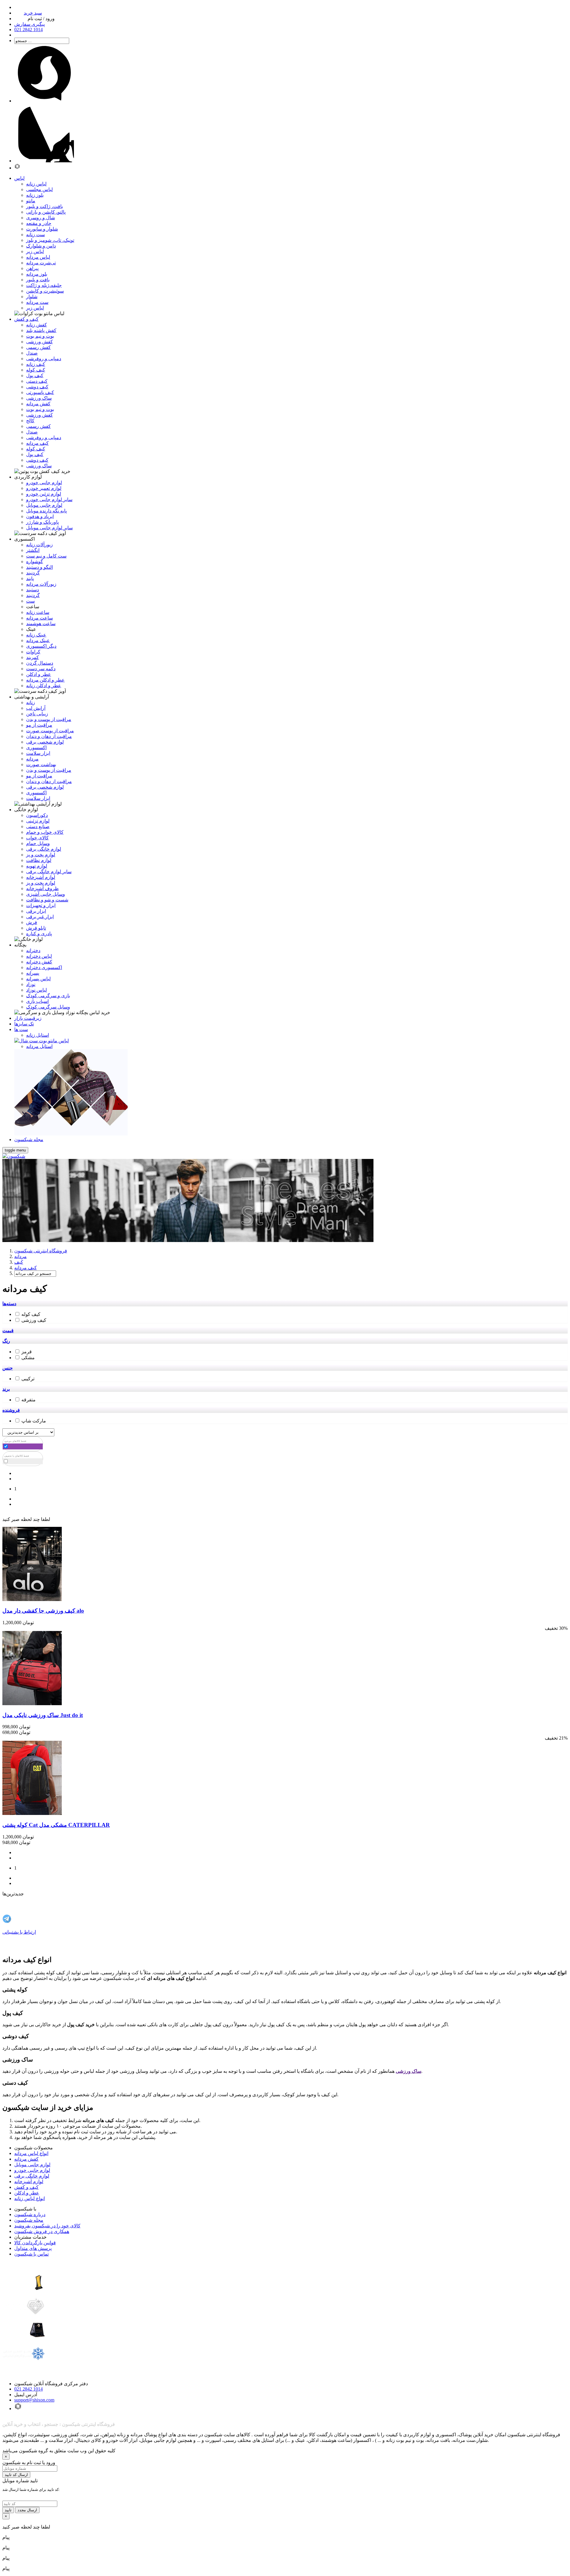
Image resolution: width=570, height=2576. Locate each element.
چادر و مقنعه (39, 223)
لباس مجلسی (39, 189)
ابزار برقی (36, 911)
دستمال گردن (40, 663)
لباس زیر (35, 251)
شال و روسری (41, 218)
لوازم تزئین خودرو (44, 494)
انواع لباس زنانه (30, 2198)
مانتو (31, 201)
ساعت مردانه (39, 618)
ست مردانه (37, 302)
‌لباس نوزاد (37, 990)
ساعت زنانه (38, 612)
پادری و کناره (39, 934)
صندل (32, 353)
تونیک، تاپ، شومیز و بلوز (50, 240)
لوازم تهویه (37, 866)
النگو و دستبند (39, 567)
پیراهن (32, 268)
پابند (30, 578)
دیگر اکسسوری (41, 646)
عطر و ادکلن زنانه (44, 686)
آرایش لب (36, 708)
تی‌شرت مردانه (41, 263)
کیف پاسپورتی (40, 392)
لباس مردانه (38, 257)
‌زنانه (31, 702)
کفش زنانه (37, 325)
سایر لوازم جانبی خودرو (49, 500)
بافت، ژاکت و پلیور (45, 206)
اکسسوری (36, 748)
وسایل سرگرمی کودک (48, 1007)
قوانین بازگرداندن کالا (35, 2243)
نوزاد (31, 984)
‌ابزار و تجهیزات (41, 905)
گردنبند (33, 573)
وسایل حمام (38, 843)
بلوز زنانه (35, 195)
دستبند (33, 590)
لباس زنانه (36, 184)
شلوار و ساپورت (42, 229)
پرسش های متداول (33, 2248)
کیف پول (35, 375)
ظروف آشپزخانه (42, 888)
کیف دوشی (37, 387)
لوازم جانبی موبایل (44, 505)
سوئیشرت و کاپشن (45, 291)
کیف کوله (36, 370)
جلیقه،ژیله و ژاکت (44, 285)
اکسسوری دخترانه (44, 967)
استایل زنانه (38, 1035)
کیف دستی (37, 381)
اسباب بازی (37, 1001)
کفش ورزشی (39, 342)
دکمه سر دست (41, 669)
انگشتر (33, 550)
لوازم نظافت (39, 860)
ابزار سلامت (38, 753)
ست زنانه (35, 235)
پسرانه (33, 973)
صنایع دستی (38, 826)
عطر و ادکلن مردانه (45, 680)
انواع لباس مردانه (31, 2153)
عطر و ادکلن (39, 674)
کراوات (33, 652)
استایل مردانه (39, 1046)
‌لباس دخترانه (39, 956)
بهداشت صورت (41, 764)
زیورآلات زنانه (39, 545)
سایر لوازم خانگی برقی (49, 872)
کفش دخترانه (39, 962)
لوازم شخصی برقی (45, 742)
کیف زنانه (36, 364)
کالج (30, 421)
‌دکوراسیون (37, 815)
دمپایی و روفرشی (44, 359)
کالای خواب (37, 838)
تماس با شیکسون (31, 2254)
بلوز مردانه (37, 274)
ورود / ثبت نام (41, 19)
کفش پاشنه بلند (41, 330)
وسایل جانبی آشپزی (46, 894)
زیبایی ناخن (37, 714)
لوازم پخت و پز (41, 855)
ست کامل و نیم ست (46, 556)
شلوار (32, 297)
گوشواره (35, 562)
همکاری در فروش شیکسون (42, 2231)
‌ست (30, 601)
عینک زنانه (36, 635)
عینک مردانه (38, 640)
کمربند (33, 657)
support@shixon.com (34, 2400)
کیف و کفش (26, 2187)
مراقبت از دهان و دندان (49, 736)
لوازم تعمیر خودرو (44, 488)
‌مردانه (32, 759)
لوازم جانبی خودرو (44, 483)
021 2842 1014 (28, 2389)
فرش (32, 922)
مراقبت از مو (39, 725)
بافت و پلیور (38, 280)
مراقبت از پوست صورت (50, 731)
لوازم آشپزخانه (29, 2182)
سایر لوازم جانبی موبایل (49, 528)
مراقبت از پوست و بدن (49, 719)
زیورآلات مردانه (41, 584)
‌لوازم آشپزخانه (41, 877)
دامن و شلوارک (41, 246)
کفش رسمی (38, 347)
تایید (8, 2510)
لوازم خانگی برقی (32, 2176)
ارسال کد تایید (16, 2475)
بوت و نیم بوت (40, 336)
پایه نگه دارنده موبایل (46, 511)
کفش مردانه (38, 404)
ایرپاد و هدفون (40, 516)
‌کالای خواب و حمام (45, 832)
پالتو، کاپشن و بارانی (46, 212)
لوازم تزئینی (38, 821)
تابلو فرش (36, 928)
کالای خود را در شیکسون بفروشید (47, 2226)
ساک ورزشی (39, 398)
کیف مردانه (37, 443)
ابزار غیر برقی (40, 917)
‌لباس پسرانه (38, 979)
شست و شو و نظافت (47, 900)
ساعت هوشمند (41, 624)
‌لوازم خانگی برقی (44, 849)
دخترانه (33, 950)
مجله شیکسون (29, 2220)
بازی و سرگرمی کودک (48, 996)
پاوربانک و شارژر (42, 522)
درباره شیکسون (30, 2214)
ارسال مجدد (27, 2510)
